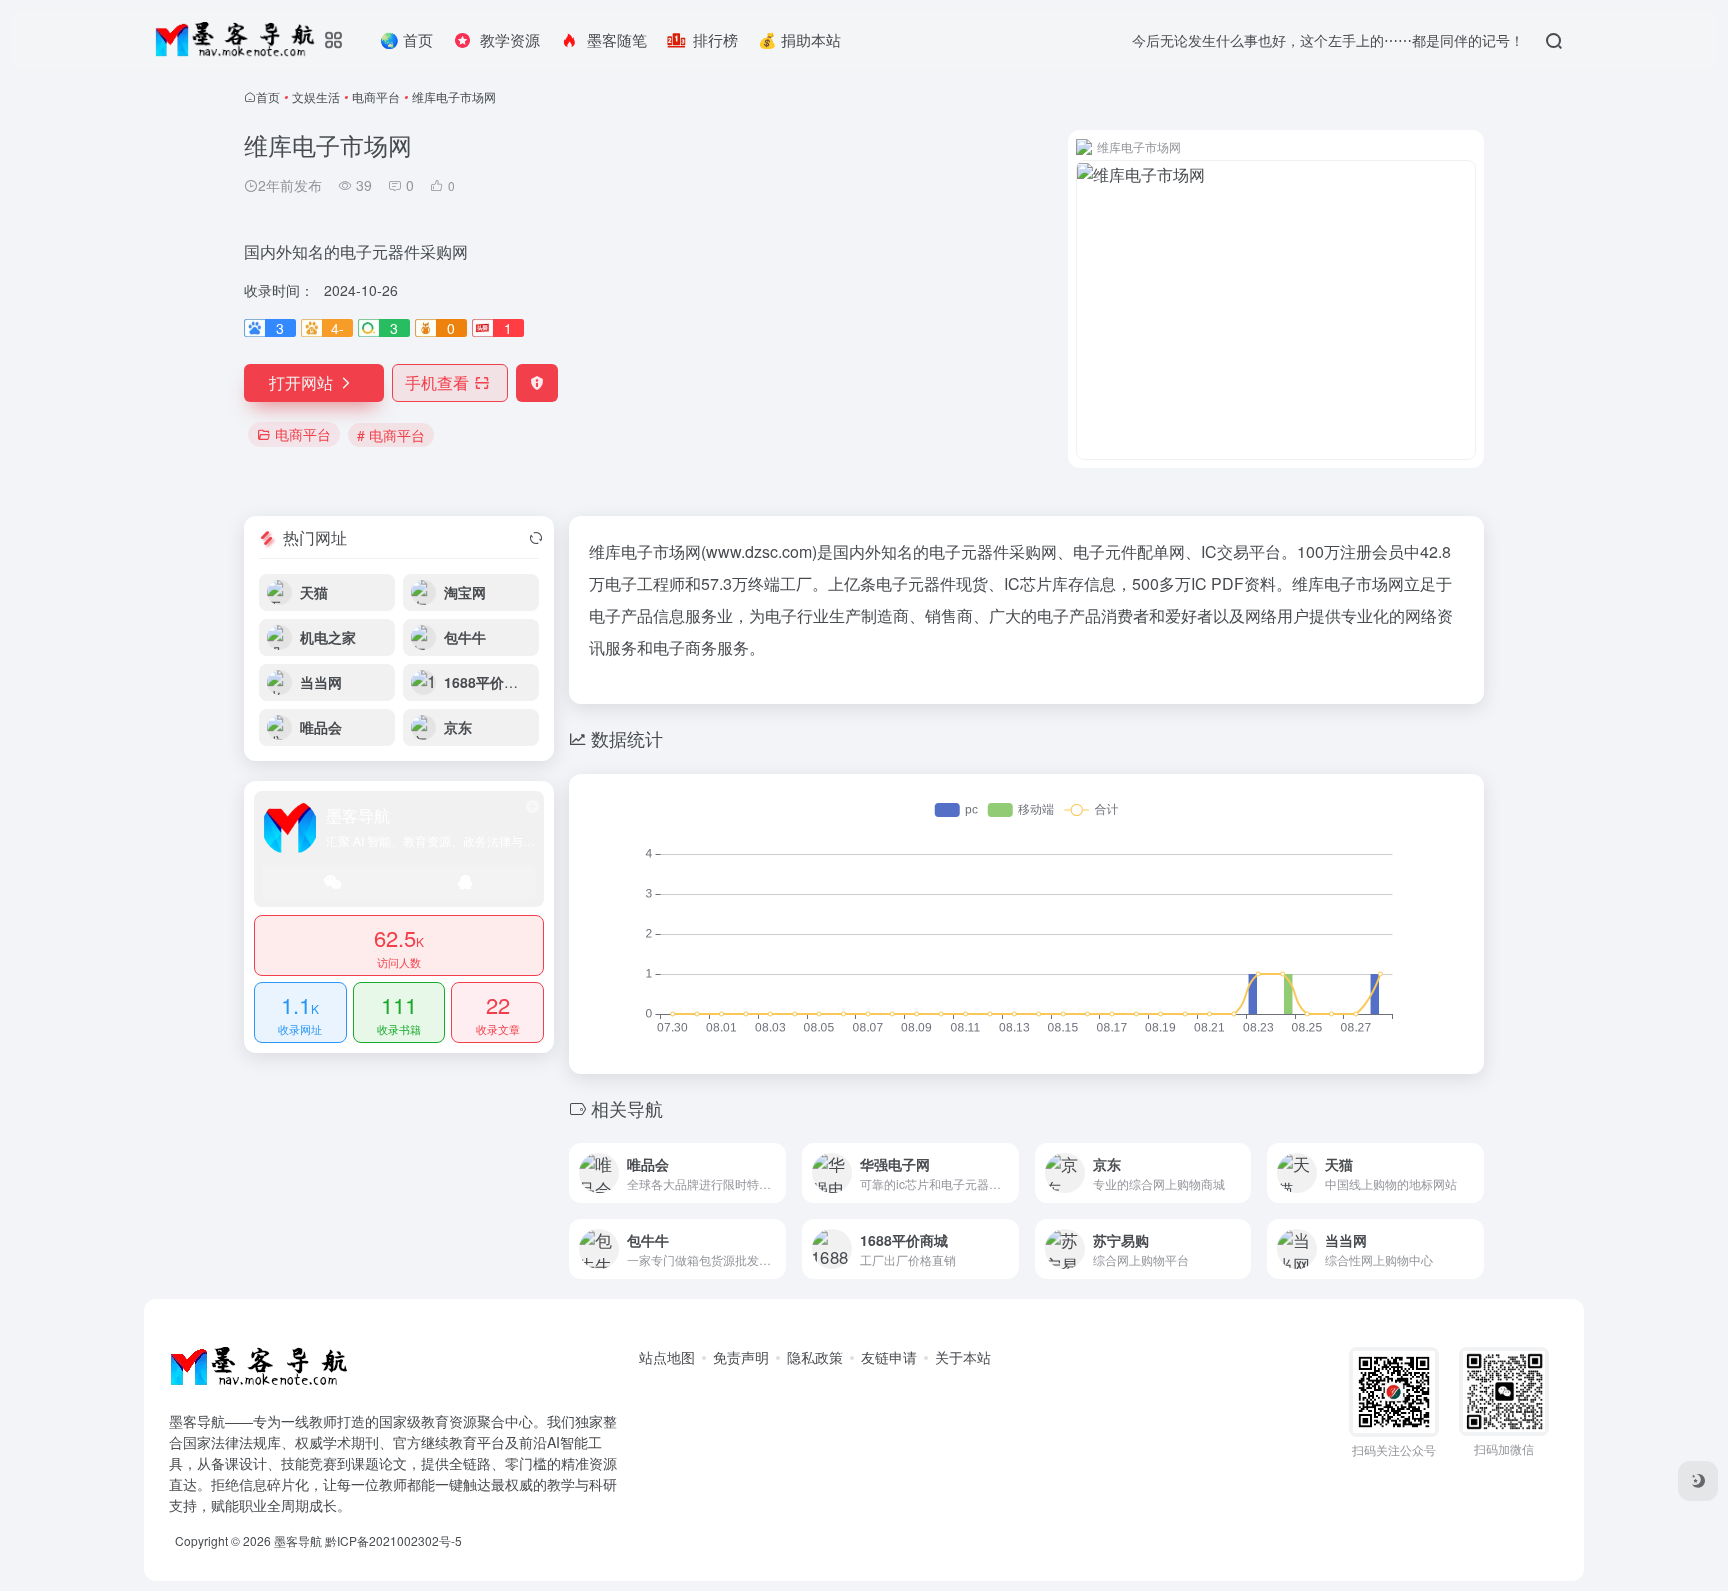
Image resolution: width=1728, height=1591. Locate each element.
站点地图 (667, 1357)
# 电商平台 (391, 435)
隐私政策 (815, 1357)
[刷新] (536, 538)
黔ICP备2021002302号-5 (393, 1540)
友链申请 (889, 1357)
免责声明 (741, 1357)
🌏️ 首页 (406, 39)
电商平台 (376, 96)
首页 (268, 96)
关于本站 (963, 1357)
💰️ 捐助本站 (799, 39)
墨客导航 (298, 1540)
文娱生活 (316, 96)
